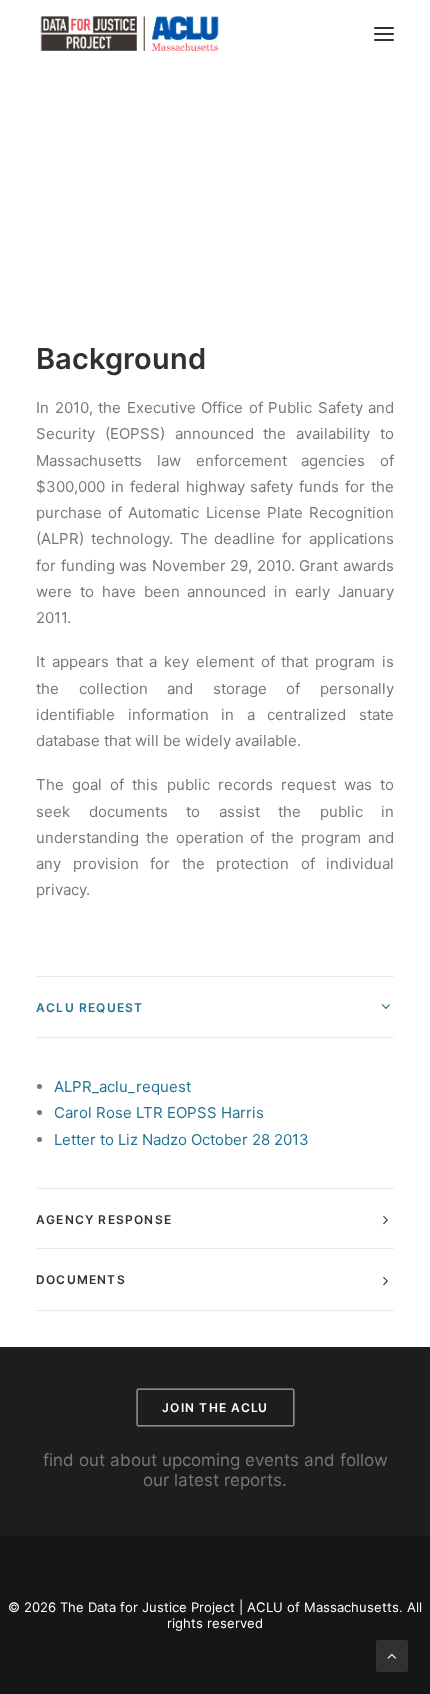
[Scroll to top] (392, 1654)
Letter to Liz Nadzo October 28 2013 (181, 1139)
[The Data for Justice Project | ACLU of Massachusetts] (130, 34)
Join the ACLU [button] (215, 1407)
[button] (384, 34)
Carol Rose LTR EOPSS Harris (159, 1112)
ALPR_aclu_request (122, 1086)
